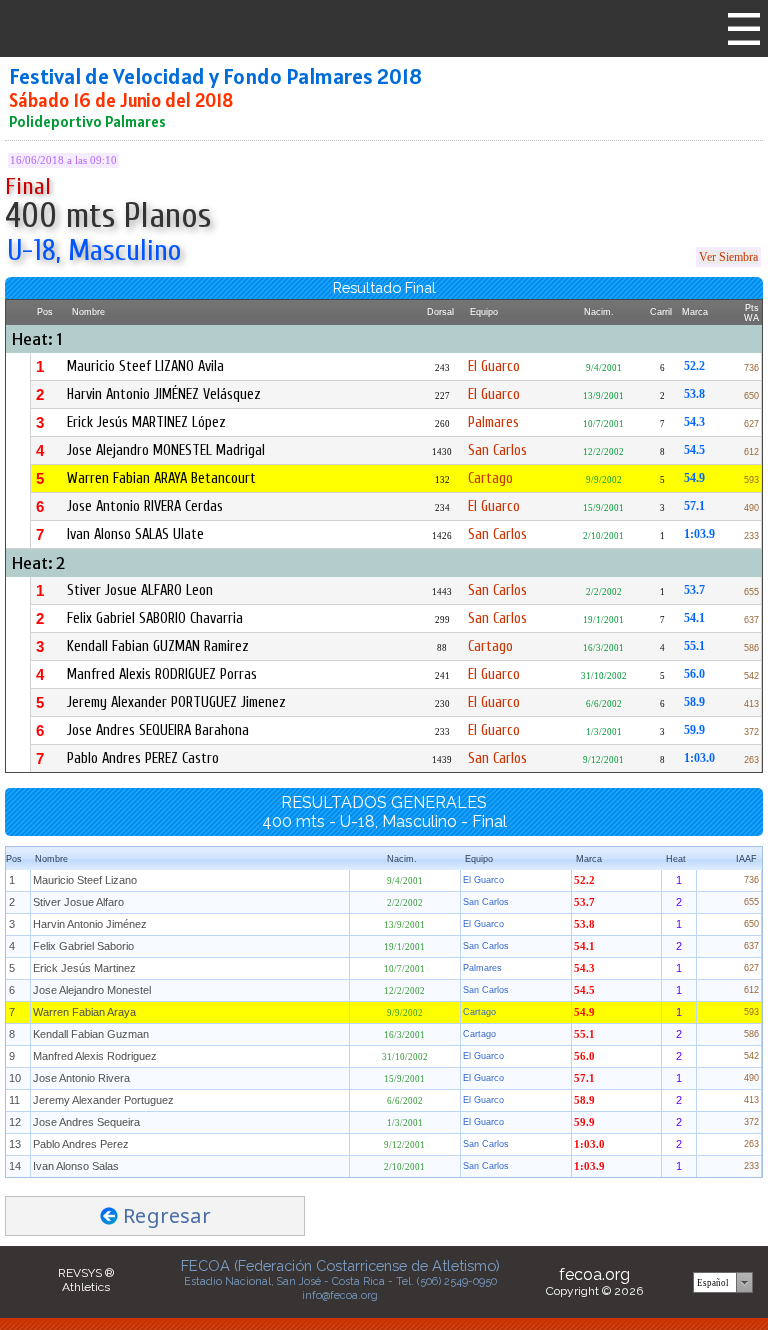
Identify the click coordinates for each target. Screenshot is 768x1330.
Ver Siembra (728, 257)
